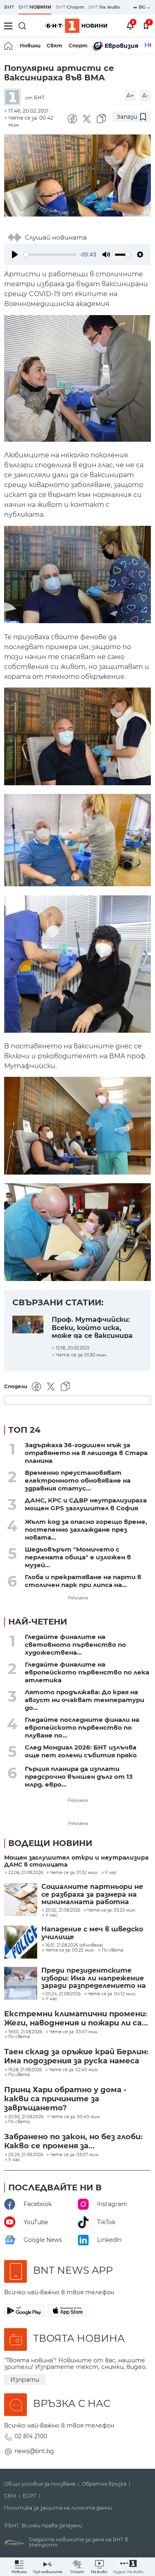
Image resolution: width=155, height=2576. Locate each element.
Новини (30, 46)
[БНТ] (14, 98)
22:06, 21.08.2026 (26, 1873)
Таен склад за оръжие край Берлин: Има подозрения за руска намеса (76, 2056)
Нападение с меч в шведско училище (92, 1933)
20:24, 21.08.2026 (63, 1994)
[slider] (50, 255)
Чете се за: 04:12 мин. (112, 1994)
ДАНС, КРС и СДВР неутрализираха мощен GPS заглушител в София (86, 1504)
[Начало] (9, 46)
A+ (130, 96)
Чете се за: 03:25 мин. (112, 1910)
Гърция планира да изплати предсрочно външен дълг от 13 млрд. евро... (79, 1777)
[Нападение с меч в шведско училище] (21, 1942)
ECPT (30, 2496)
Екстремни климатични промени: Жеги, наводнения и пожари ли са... (76, 2018)
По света (112, 1950)
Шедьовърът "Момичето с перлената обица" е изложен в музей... (78, 1557)
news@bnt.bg (34, 2451)
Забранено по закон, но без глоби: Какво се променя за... (73, 2141)
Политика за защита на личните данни (58, 2508)
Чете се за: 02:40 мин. (74, 2070)
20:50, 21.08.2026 (26, 2117)
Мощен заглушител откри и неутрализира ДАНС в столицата (76, 1861)
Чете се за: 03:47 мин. (74, 2032)
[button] (128, 2567)
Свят (55, 46)
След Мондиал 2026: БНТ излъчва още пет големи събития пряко (81, 1751)
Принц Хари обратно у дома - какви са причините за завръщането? (65, 2099)
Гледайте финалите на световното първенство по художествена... (75, 1645)
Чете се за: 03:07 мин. (75, 2155)
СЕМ (10, 2496)
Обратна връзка (104, 2484)
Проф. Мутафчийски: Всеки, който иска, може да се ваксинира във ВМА (92, 1327)
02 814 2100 (31, 2436)
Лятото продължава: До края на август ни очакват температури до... (85, 1700)
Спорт (78, 46)
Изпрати (25, 2380)
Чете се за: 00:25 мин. (70, 1950)
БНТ (9, 7)
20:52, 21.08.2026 (63, 1910)
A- (145, 96)
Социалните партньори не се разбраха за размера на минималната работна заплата (92, 1894)
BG (143, 7)
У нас (111, 1873)
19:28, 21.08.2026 (25, 2070)
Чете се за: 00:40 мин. (75, 2117)
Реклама (78, 1598)
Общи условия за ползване (40, 2484)
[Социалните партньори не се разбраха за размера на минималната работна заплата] (21, 1900)
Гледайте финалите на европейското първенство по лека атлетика (87, 1672)
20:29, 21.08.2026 (26, 2155)
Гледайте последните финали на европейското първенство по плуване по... (82, 1727)
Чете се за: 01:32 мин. (74, 1873)
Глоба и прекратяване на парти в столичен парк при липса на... (83, 1581)
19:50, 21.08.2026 (25, 2032)
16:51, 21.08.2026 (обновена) (74, 1945)
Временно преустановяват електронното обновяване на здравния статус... (78, 1480)
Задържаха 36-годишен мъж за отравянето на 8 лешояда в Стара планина (86, 1453)
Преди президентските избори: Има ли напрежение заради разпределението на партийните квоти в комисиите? (94, 1978)
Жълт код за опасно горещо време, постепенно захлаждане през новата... (86, 1529)
